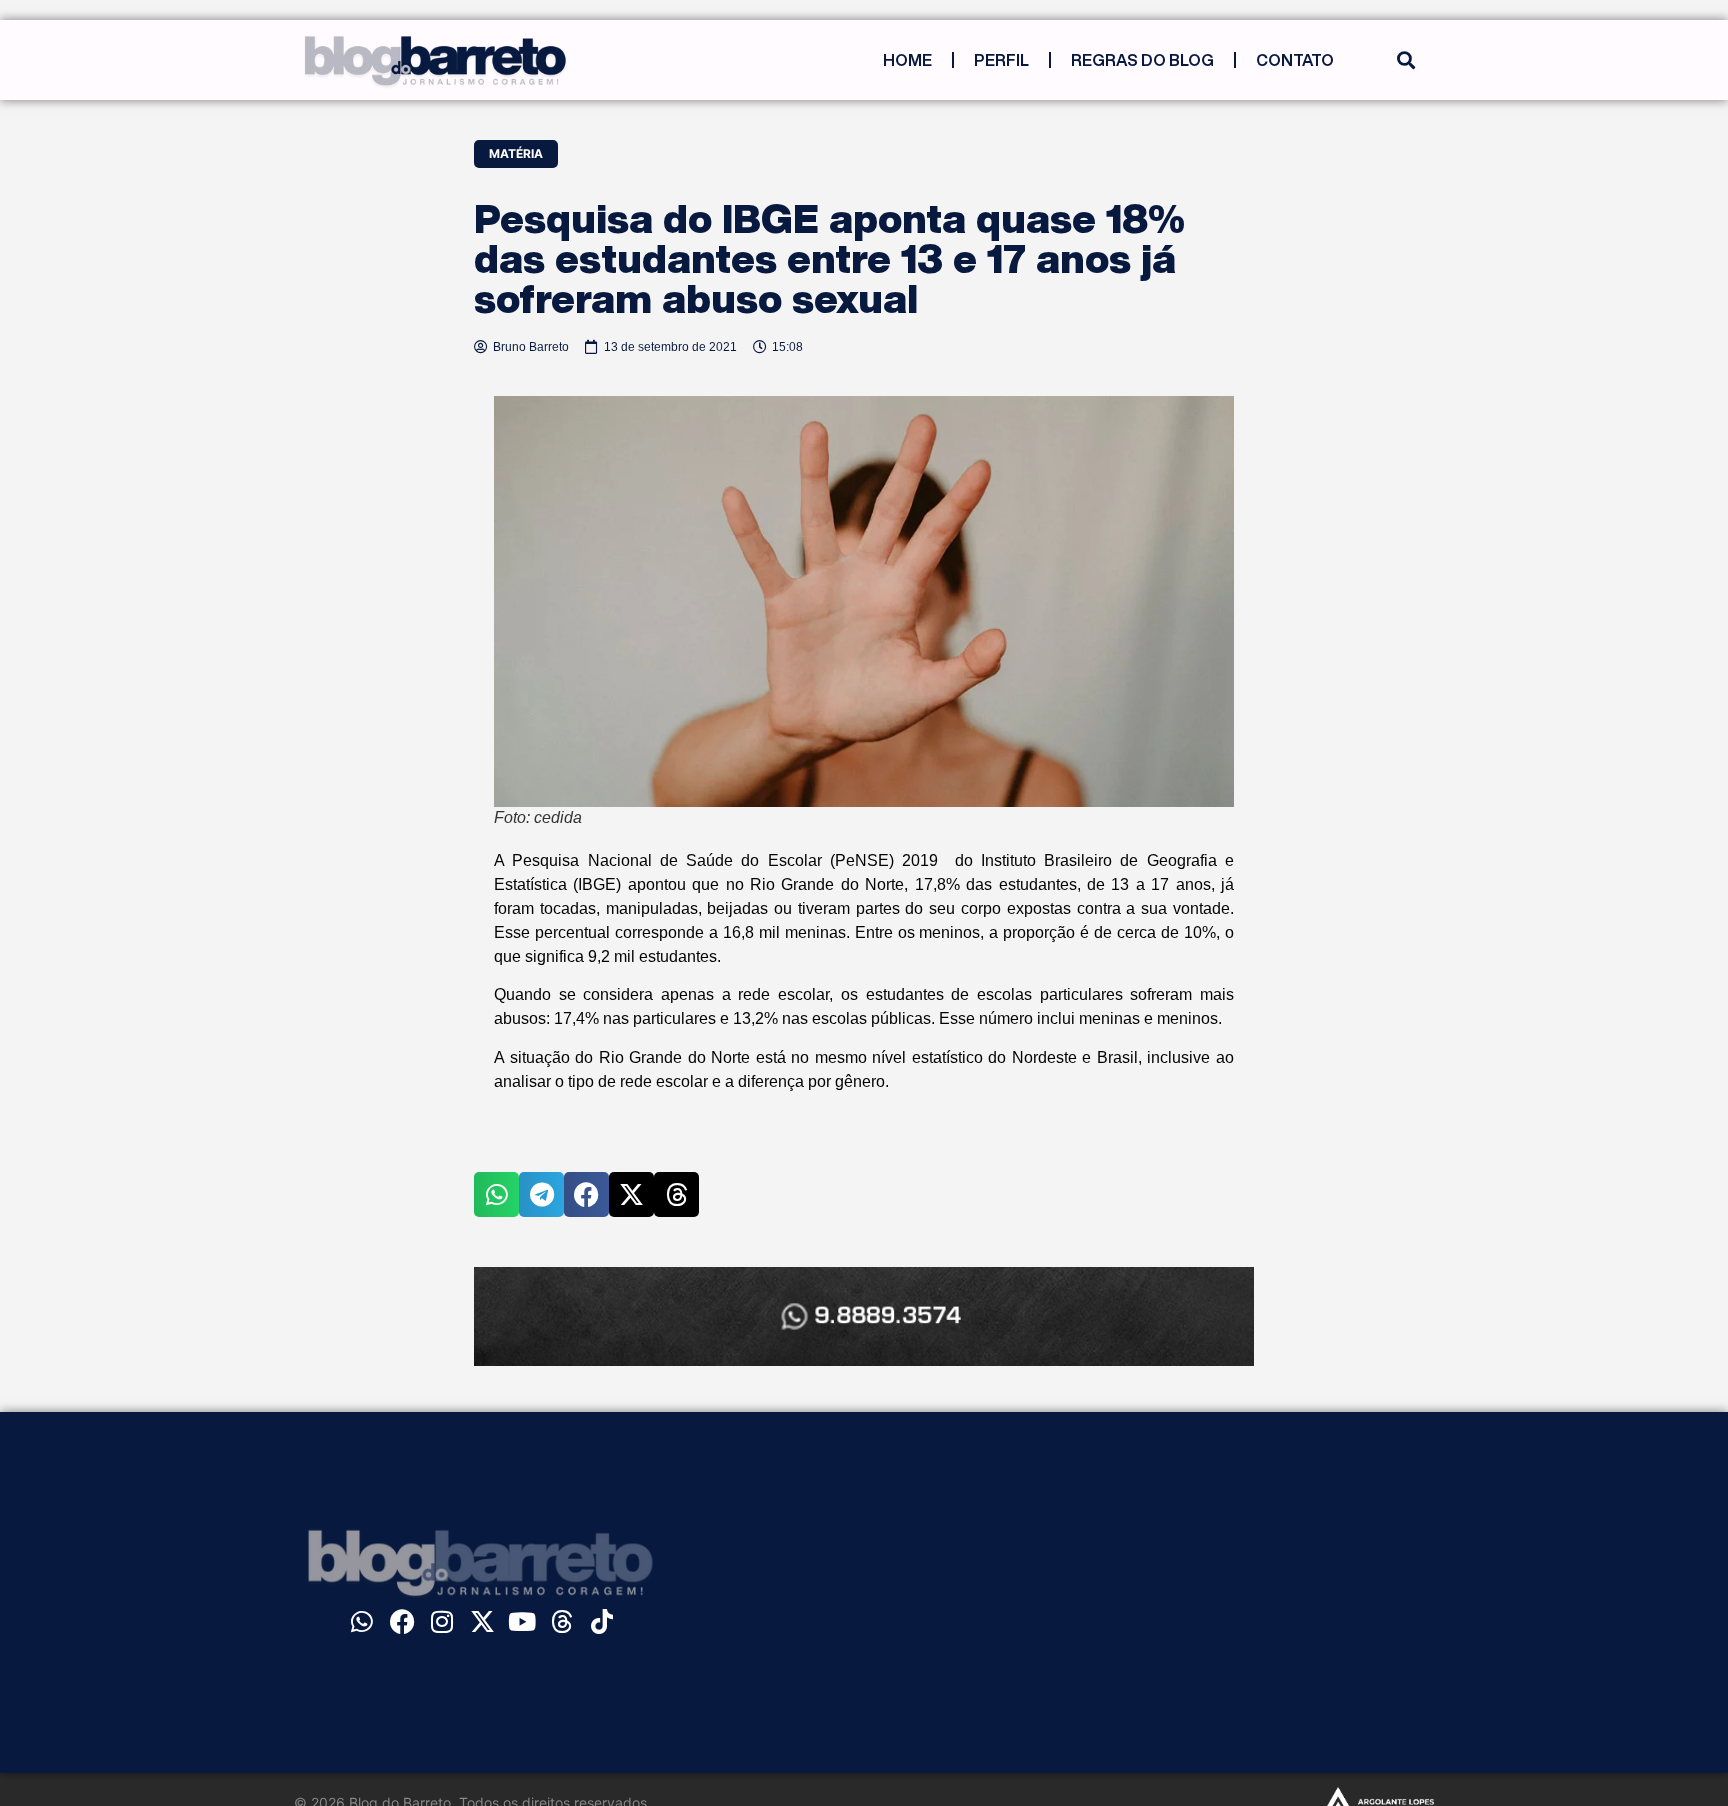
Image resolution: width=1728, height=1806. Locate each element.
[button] (1405, 60)
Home (907, 60)
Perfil (1001, 60)
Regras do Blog (1142, 60)
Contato (1295, 60)
